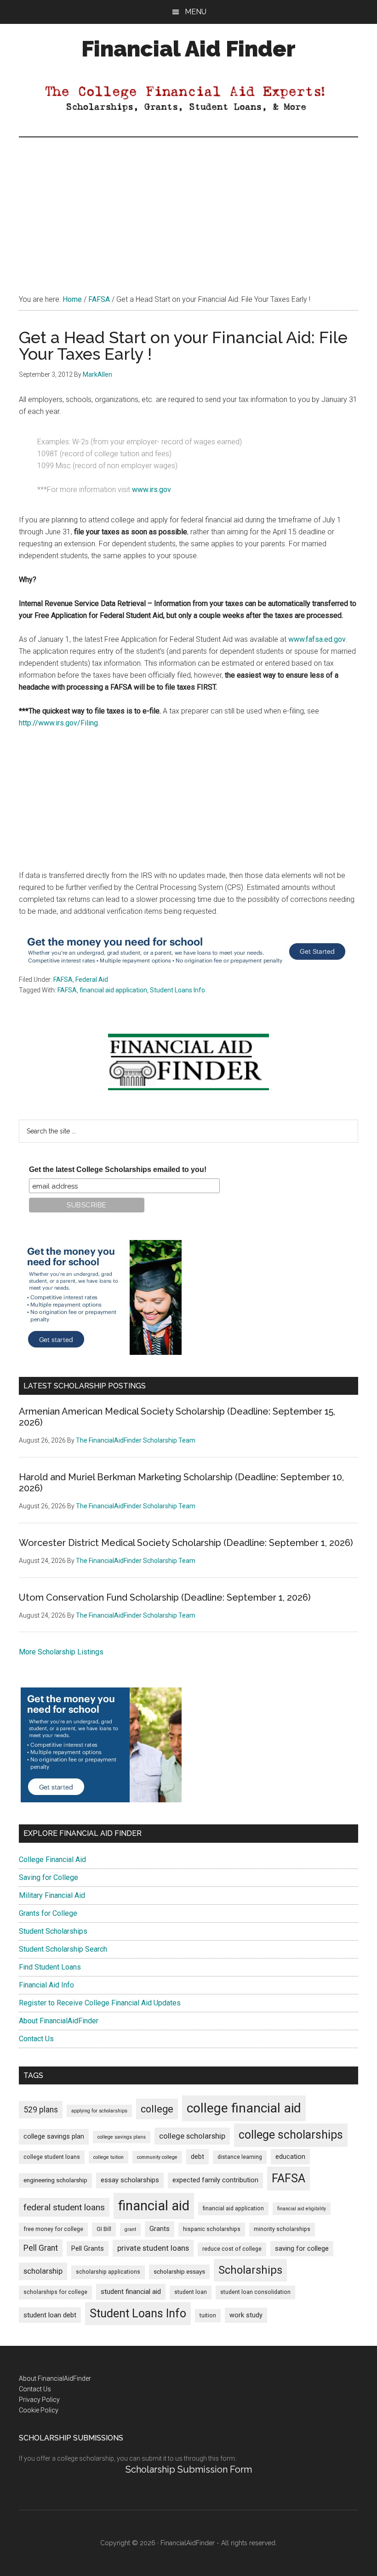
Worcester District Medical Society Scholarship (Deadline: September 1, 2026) (186, 1543)
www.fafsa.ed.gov (317, 639)
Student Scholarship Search (63, 1949)
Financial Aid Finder (188, 49)
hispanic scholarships (212, 2229)
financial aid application (113, 990)
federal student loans (64, 2207)
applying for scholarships (99, 2111)
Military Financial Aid (52, 1895)
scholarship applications (108, 2272)
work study (246, 2315)
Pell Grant (41, 2248)
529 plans (41, 2110)
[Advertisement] (188, 206)
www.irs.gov (151, 490)
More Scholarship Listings (61, 1652)
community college (157, 2157)
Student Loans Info (177, 990)
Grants (160, 2229)
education (290, 2157)
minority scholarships (282, 2229)
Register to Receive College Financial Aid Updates (100, 2003)
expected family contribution (215, 2180)
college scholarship (192, 2136)
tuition (208, 2316)
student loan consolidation (255, 2292)
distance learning (240, 2157)
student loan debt (50, 2315)
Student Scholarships (53, 1931)
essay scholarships (130, 2180)
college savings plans (122, 2137)
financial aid (154, 2206)
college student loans (52, 2157)
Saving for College (49, 1877)
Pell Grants (88, 2249)
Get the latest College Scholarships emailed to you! (118, 1169)
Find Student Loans (50, 1967)
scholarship (43, 2271)
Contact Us (36, 2039)
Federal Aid (92, 979)
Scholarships (250, 2270)
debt (197, 2157)
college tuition (109, 2157)
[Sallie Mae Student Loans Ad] (186, 968)
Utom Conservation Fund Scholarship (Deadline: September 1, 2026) (165, 1597)
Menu (196, 12)
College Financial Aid (52, 1860)
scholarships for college (55, 2292)
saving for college (302, 2249)
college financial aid (244, 2108)
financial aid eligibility (302, 2209)
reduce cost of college (232, 2249)
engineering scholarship (55, 2180)
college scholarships (291, 2135)
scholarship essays (179, 2272)
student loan (191, 2292)
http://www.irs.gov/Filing (58, 723)
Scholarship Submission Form (189, 2469)
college (157, 2109)
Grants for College (48, 1913)
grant (130, 2229)
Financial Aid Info (46, 1985)
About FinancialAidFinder (59, 2021)
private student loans (153, 2248)
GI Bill (104, 2229)
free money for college (53, 2229)
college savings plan (54, 2137)
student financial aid (131, 2292)
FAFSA (63, 979)
